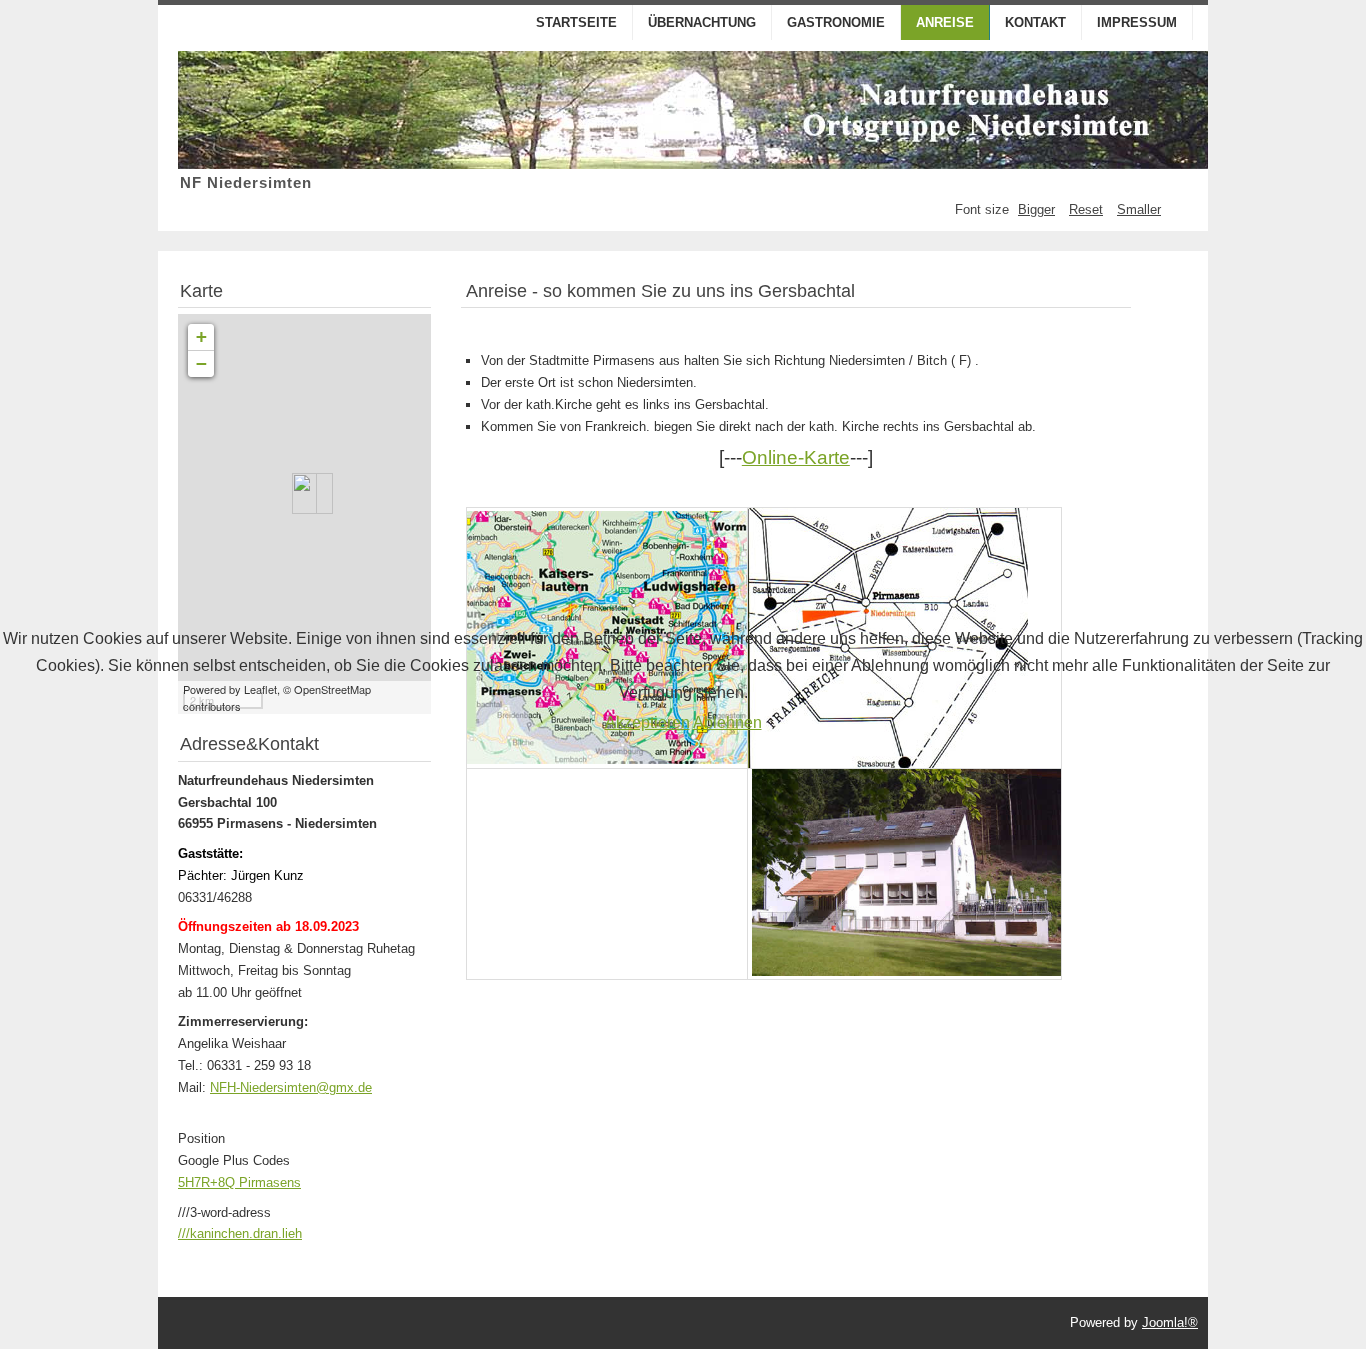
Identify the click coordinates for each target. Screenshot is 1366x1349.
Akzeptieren (647, 722)
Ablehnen (727, 722)
